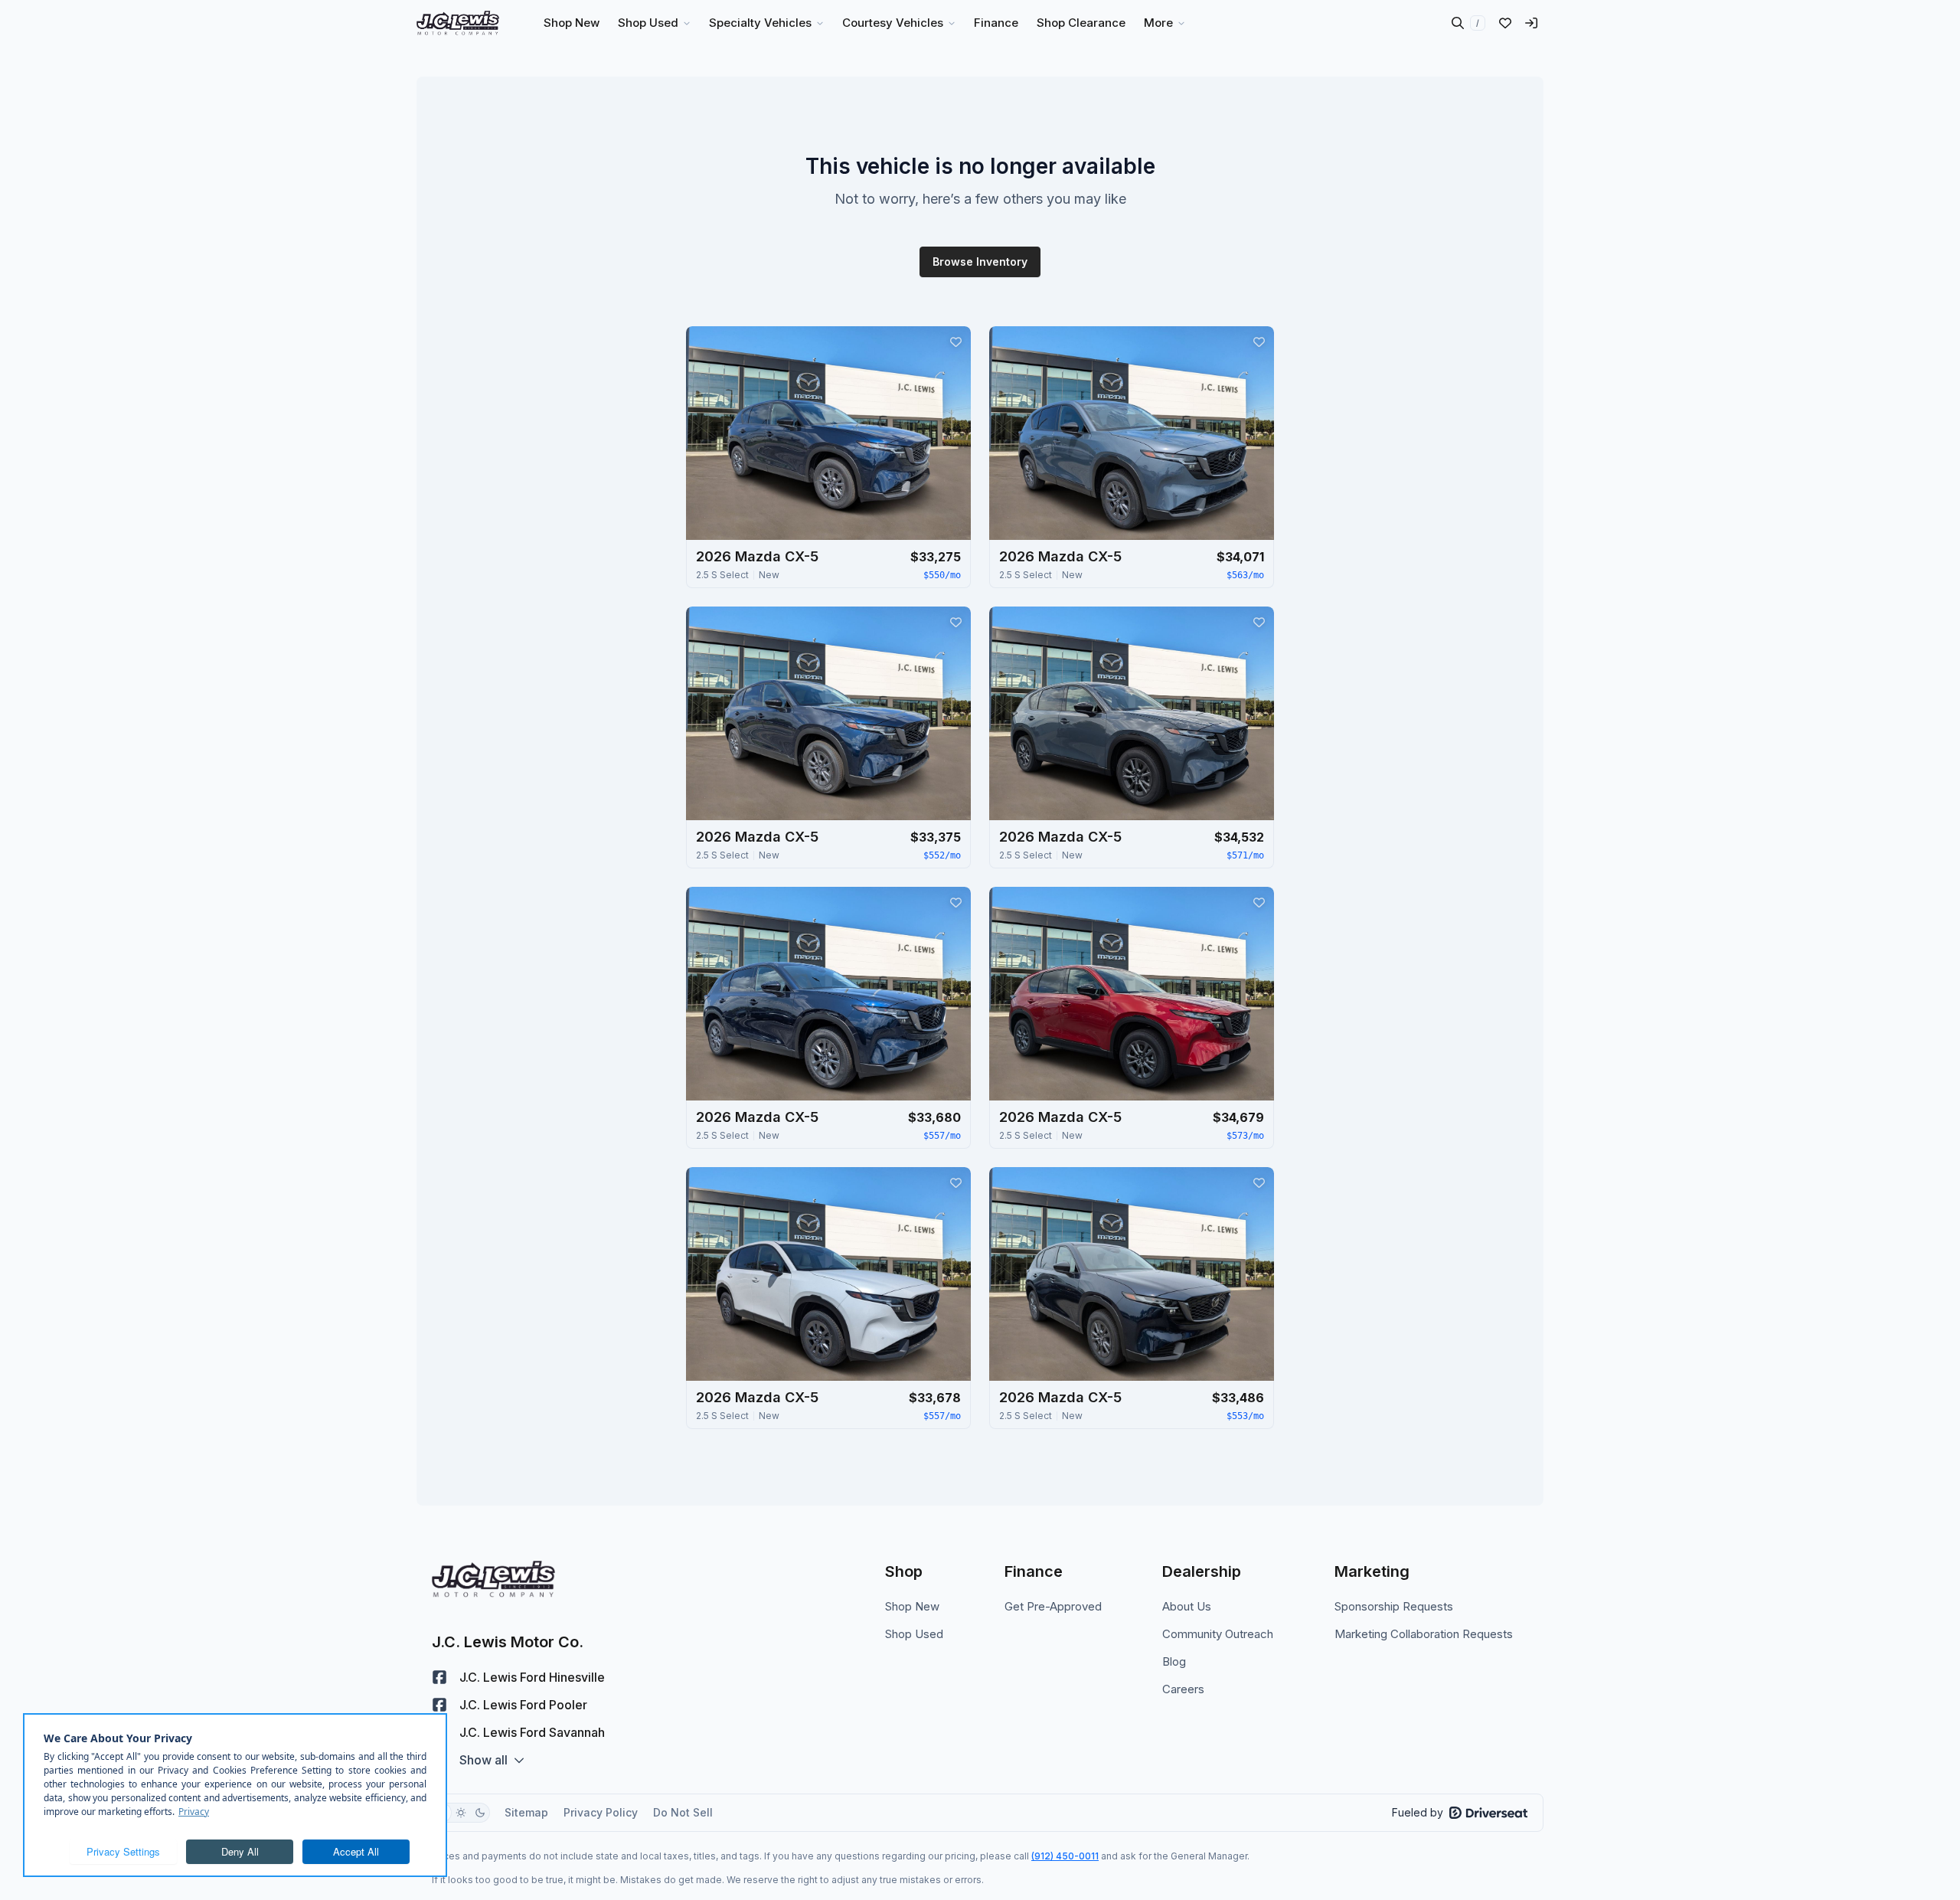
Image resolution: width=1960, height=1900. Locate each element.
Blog (1174, 1661)
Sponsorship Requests (1394, 1606)
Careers (1183, 1689)
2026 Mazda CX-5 (757, 556)
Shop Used (914, 1634)
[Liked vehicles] (1505, 23)
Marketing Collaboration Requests (1424, 1634)
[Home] (458, 23)
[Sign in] (1531, 23)
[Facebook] (439, 1677)
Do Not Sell (683, 1812)
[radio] (461, 1813)
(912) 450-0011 (1065, 1856)
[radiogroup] (461, 1813)
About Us (1187, 1606)
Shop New (912, 1606)
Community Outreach (1218, 1634)
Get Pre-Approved (1053, 1606)
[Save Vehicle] (955, 342)
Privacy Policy (601, 1812)
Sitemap (526, 1812)
